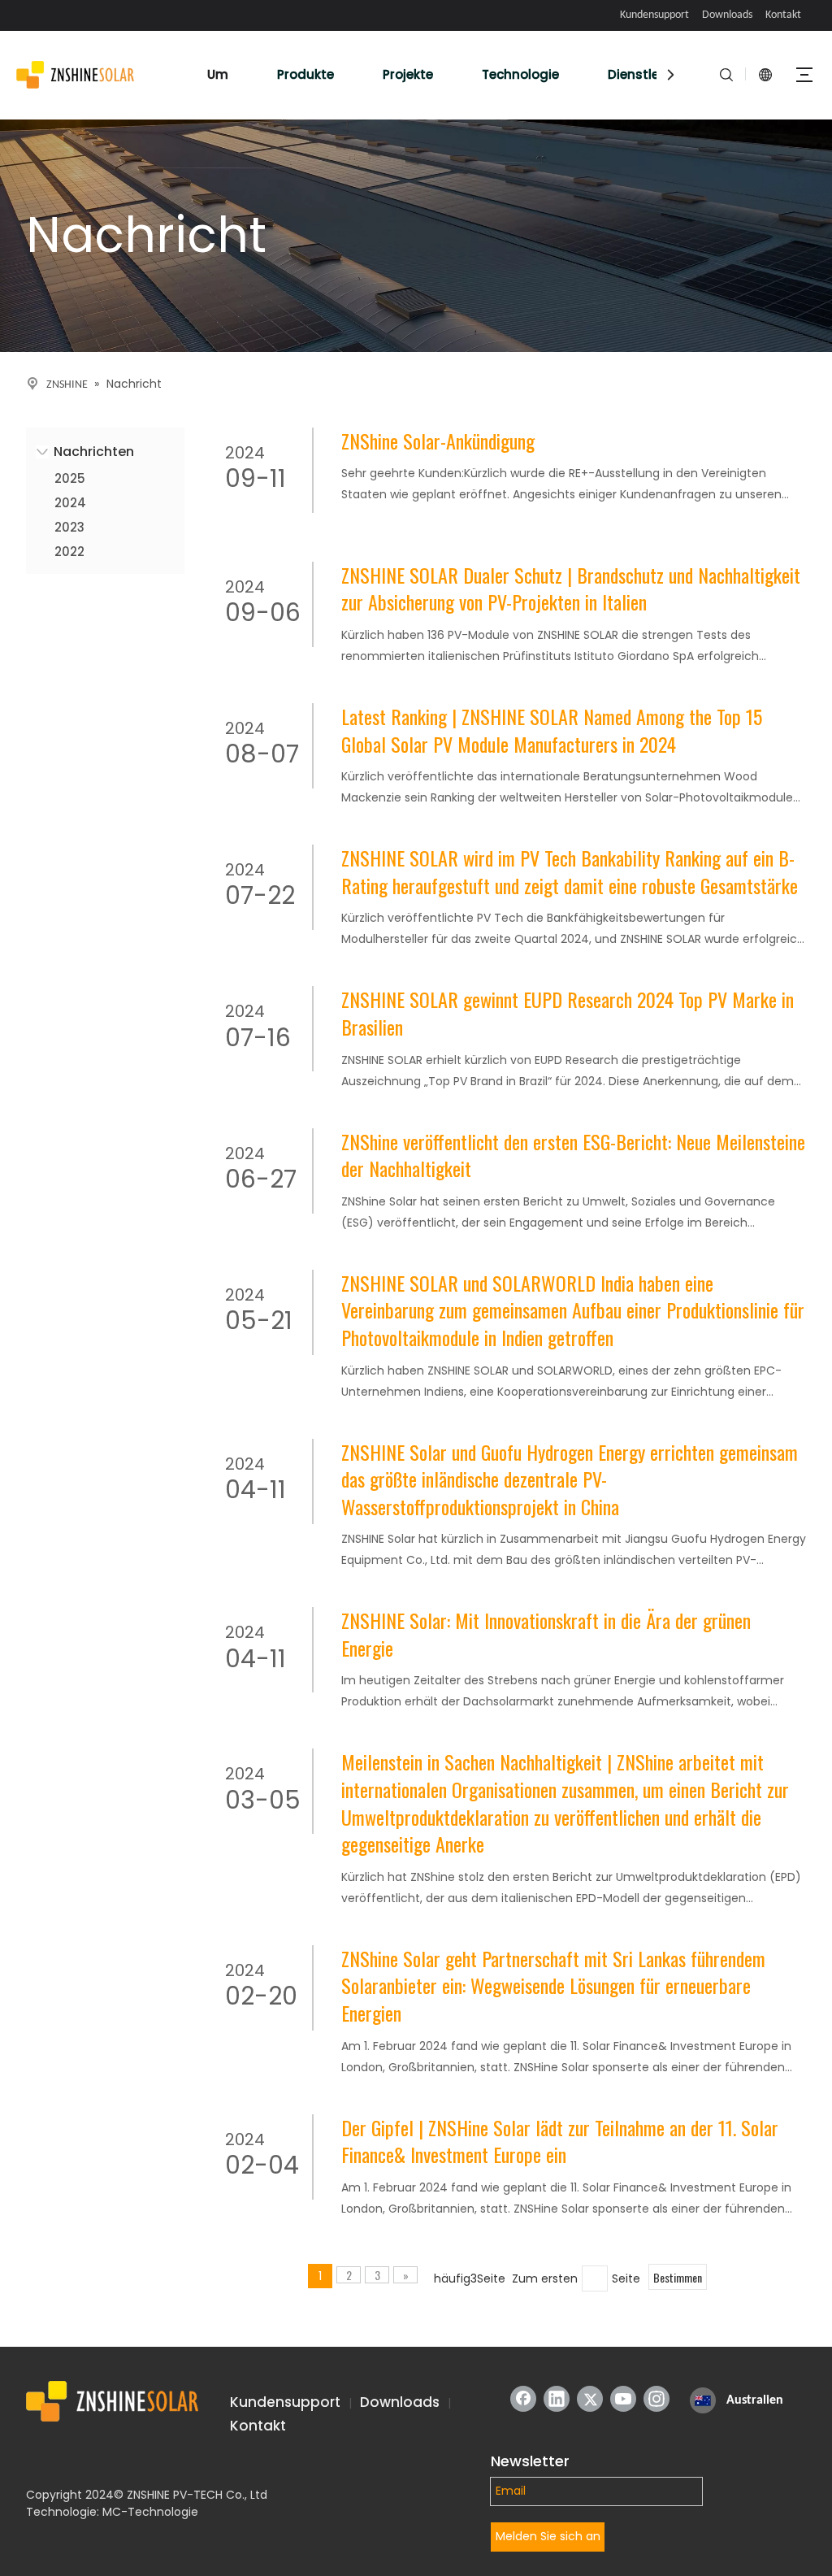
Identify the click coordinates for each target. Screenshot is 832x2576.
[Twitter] (590, 2399)
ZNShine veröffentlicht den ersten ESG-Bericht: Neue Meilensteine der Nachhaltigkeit (573, 1156)
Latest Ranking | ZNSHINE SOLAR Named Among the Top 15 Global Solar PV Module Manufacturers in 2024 (552, 730)
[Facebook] (523, 2399)
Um (218, 74)
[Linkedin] (557, 2399)
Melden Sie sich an (548, 2536)
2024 (70, 503)
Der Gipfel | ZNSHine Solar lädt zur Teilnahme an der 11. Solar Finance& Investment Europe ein (560, 2142)
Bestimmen (678, 2277)
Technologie (520, 74)
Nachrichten (94, 452)
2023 (69, 527)
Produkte (305, 74)
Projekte (408, 74)
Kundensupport (654, 15)
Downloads (727, 15)
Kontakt (783, 15)
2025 (70, 478)
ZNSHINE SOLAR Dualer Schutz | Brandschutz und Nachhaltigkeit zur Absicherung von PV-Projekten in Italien (571, 589)
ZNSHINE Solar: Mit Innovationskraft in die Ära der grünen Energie (546, 1634)
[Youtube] (623, 2399)
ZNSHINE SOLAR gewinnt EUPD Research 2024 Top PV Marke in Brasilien (568, 1013)
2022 (69, 552)
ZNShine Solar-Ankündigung (438, 441)
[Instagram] (656, 2399)
